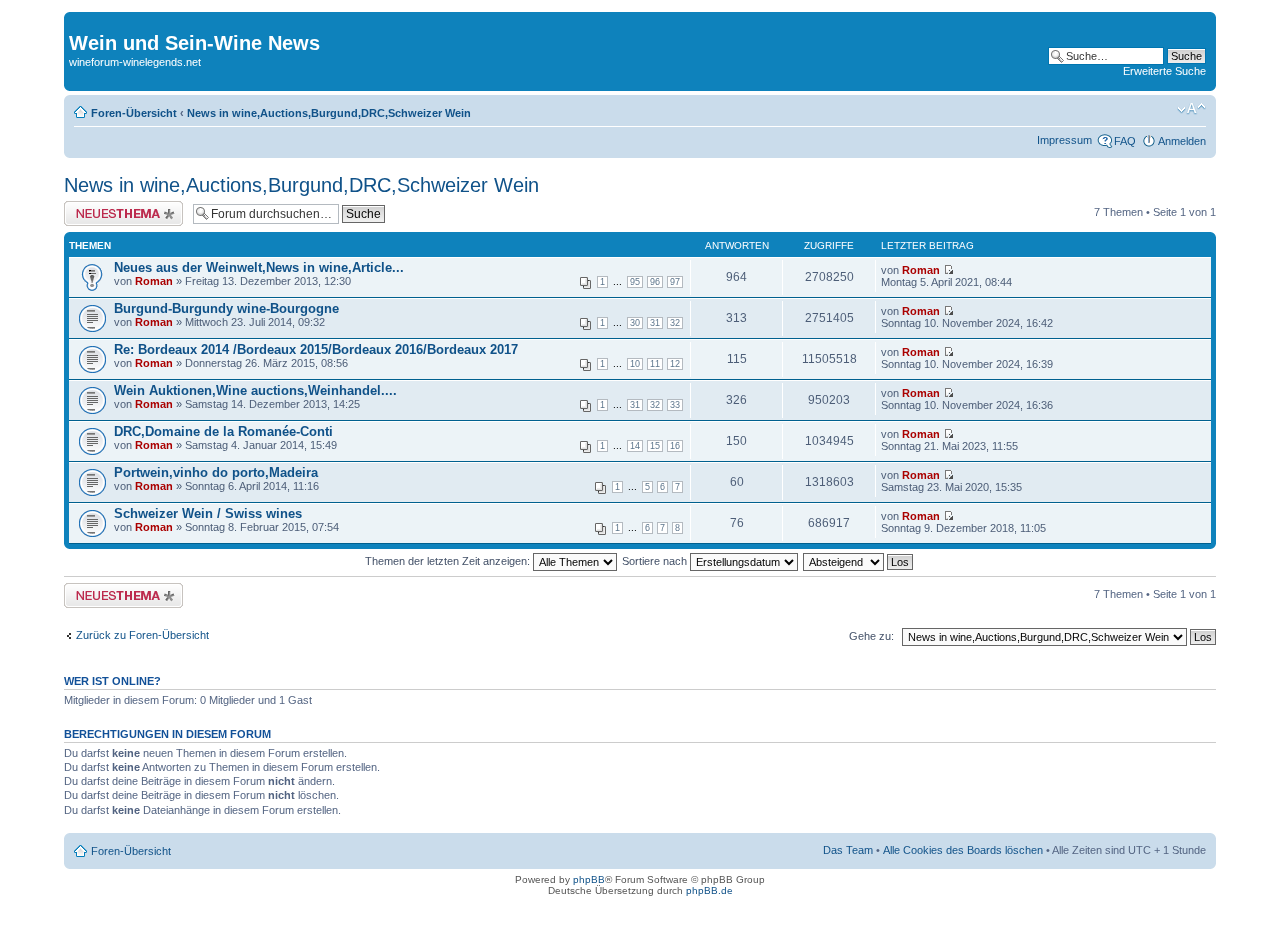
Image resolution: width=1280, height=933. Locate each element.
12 (675, 364)
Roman (154, 281)
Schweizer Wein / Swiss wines (208, 513)
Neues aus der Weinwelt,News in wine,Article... (259, 267)
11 (655, 364)
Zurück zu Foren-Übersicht (142, 635)
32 (675, 323)
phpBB (589, 879)
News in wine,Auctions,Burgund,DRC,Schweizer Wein (329, 113)
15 (655, 446)
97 (675, 282)
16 (675, 446)
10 (635, 364)
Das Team (848, 850)
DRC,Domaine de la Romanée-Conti (223, 431)
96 (655, 282)
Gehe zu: (871, 636)
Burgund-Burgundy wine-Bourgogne (226, 308)
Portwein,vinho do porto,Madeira (216, 472)
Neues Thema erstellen (120, 207)
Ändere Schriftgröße (1191, 109)
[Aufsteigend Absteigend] (859, 561)
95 (635, 282)
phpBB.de (709, 890)
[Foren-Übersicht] (80, 22)
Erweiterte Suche (1164, 71)
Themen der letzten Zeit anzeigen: (449, 561)
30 (635, 323)
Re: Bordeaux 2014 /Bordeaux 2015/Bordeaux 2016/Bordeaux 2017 (316, 349)
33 (675, 405)
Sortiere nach (656, 561)
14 (635, 446)
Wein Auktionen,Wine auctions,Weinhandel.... (255, 390)
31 (655, 323)
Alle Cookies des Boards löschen (963, 850)
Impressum (1064, 140)
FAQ (1125, 141)
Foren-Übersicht (134, 113)
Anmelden (1182, 141)
